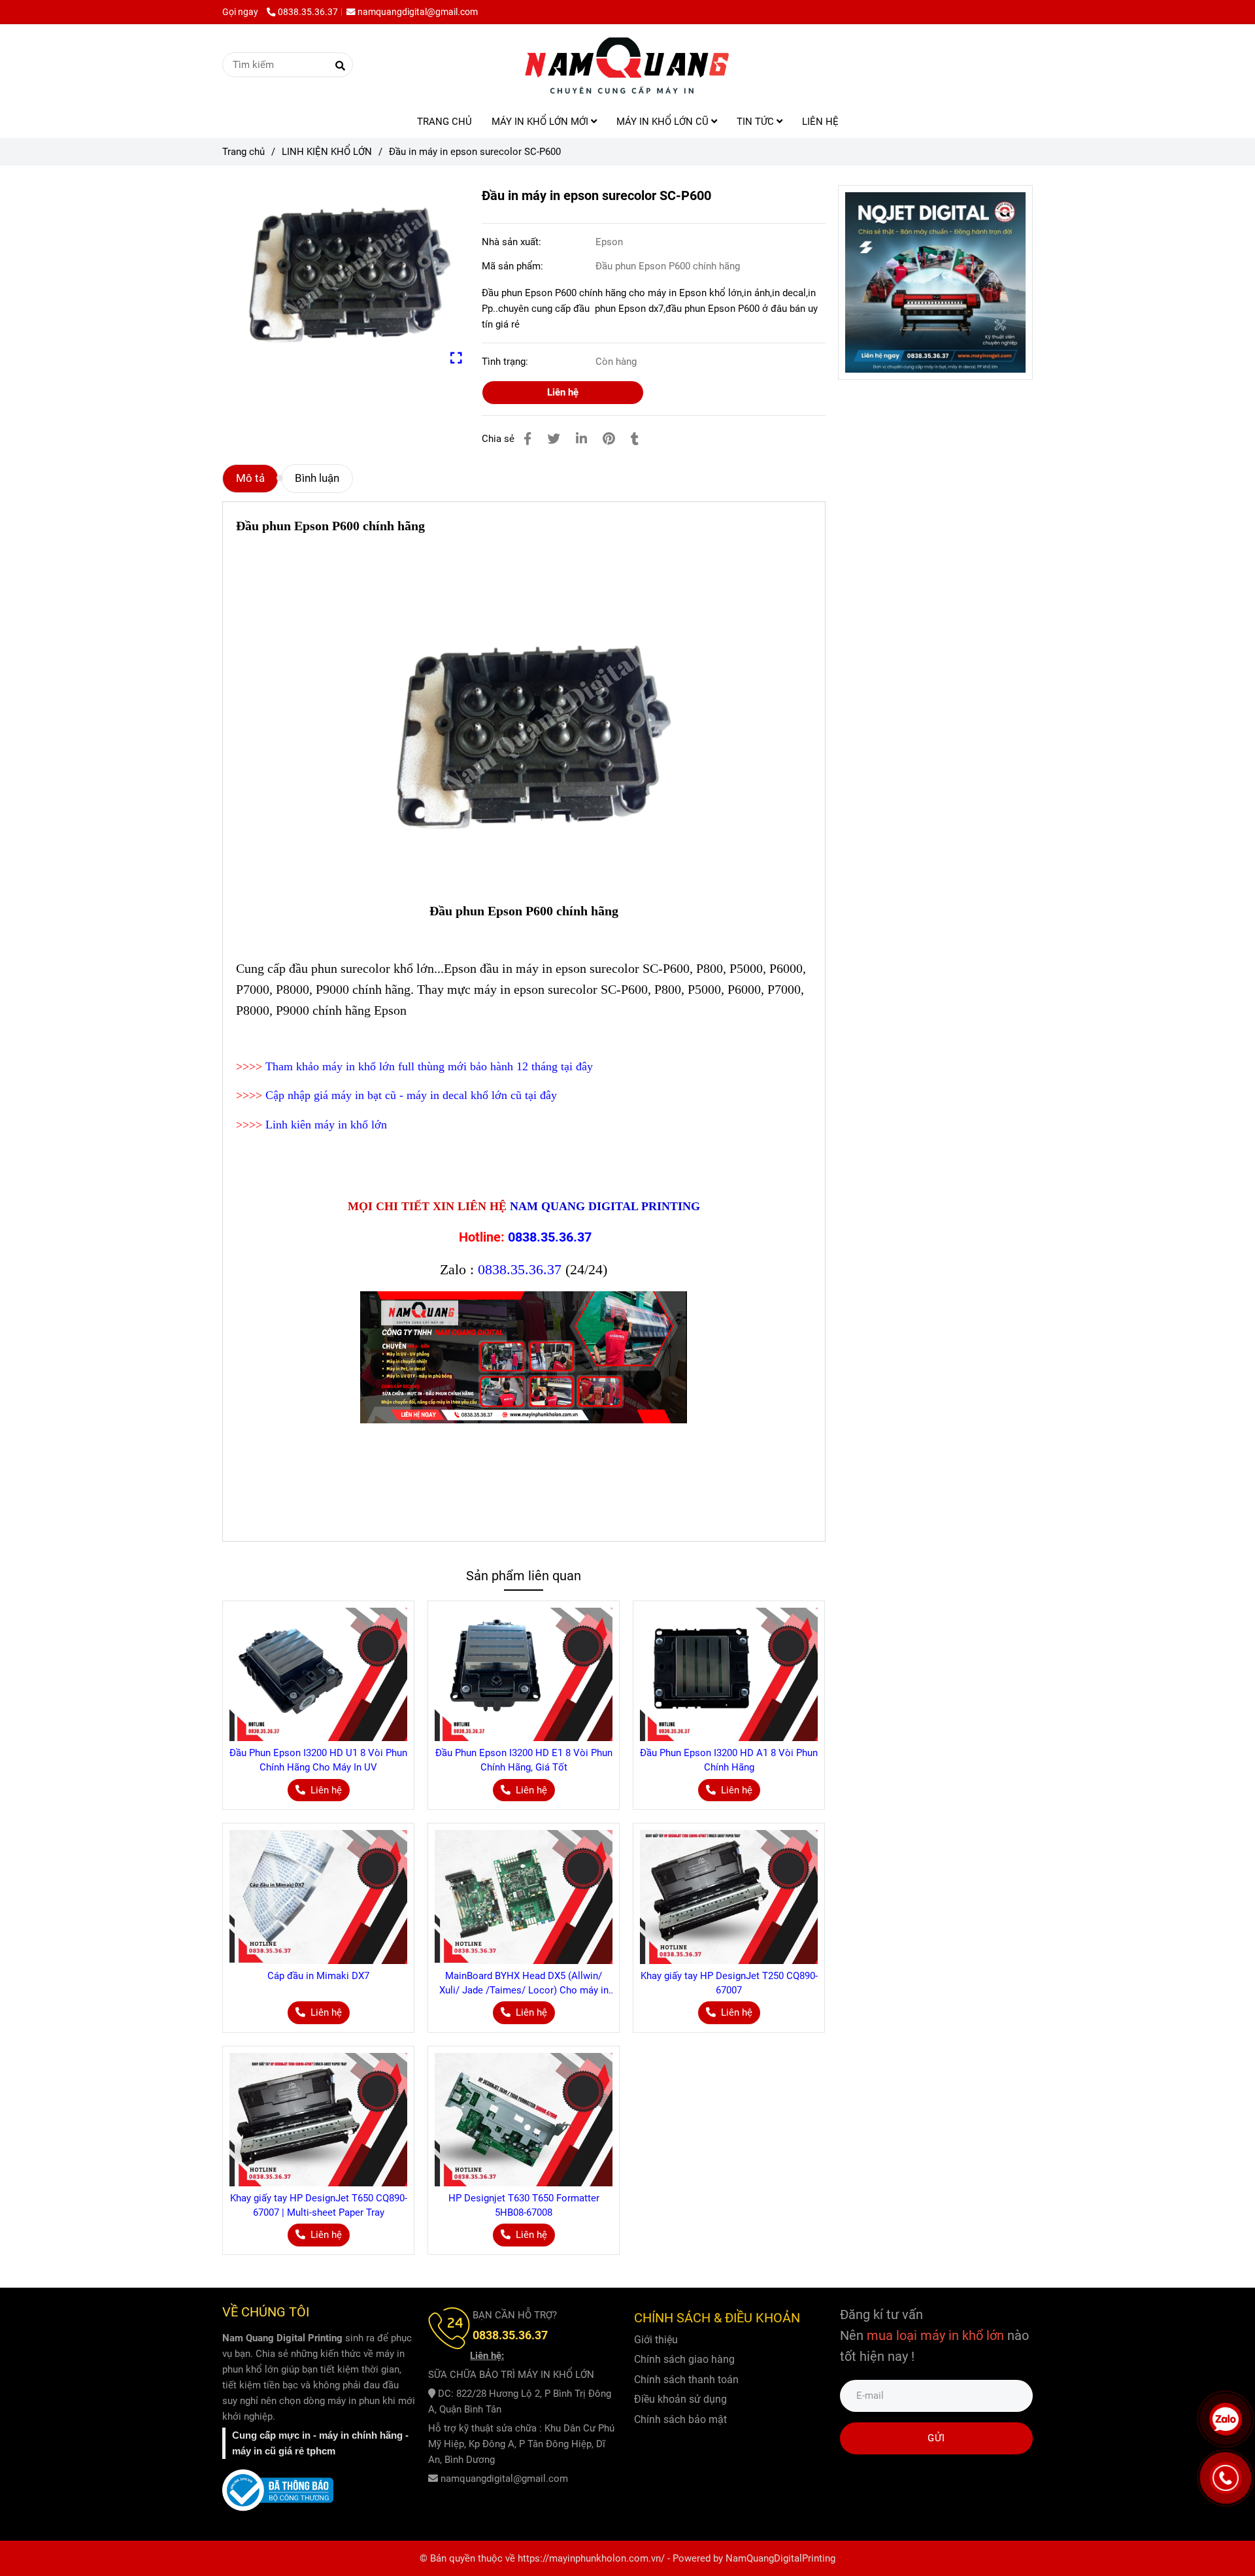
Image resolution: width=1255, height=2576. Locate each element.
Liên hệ (563, 392)
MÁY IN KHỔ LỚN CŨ (664, 122)
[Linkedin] (581, 439)
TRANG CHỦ (444, 122)
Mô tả (250, 478)
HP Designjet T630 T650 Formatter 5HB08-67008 (524, 2205)
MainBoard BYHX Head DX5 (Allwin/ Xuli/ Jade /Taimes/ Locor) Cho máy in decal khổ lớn (524, 1984)
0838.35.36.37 (308, 12)
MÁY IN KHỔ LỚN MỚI (541, 122)
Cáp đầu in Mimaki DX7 (318, 1976)
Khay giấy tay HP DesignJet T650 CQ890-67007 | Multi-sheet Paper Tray (319, 2205)
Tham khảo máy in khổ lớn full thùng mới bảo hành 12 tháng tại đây (429, 1066)
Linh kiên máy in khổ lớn (326, 1125)
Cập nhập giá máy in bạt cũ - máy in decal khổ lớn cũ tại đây (411, 1095)
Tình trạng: (506, 362)
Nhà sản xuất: (513, 242)
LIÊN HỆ (820, 122)
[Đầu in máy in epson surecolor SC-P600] (627, 65)
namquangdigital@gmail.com (418, 12)
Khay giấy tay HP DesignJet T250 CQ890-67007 (729, 1983)
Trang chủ (243, 152)
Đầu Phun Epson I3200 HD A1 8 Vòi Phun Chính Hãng (729, 1760)
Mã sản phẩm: (514, 266)
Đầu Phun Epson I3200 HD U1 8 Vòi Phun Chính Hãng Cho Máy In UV (318, 1760)
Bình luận (317, 478)
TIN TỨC (757, 122)
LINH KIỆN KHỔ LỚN (327, 152)
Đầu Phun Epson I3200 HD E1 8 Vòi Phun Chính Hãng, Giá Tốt (524, 1760)
